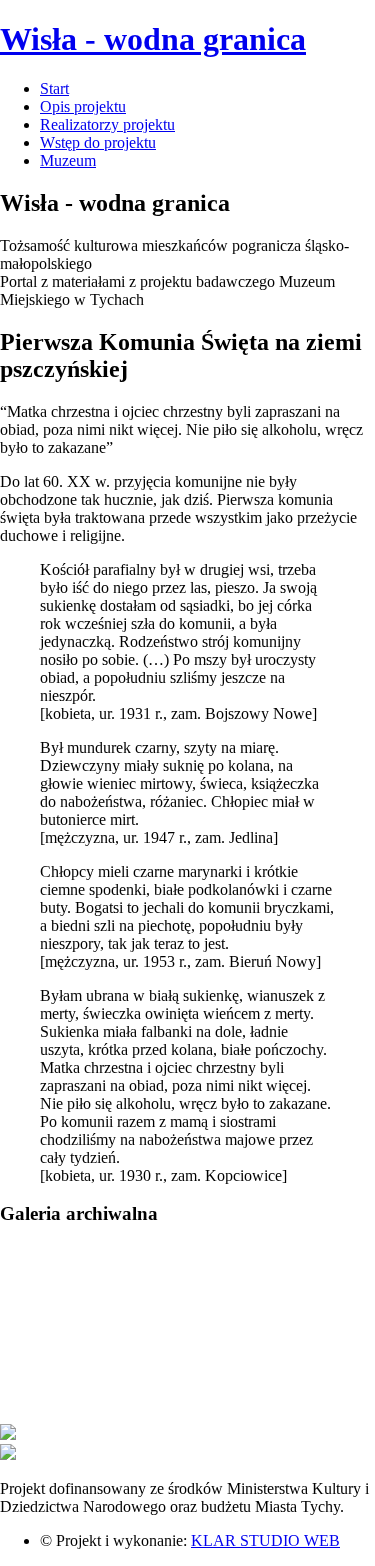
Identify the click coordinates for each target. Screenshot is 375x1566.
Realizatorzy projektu (107, 124)
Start (54, 88)
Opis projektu (83, 106)
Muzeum (68, 160)
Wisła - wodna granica (153, 39)
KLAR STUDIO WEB (265, 1540)
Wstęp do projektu (98, 142)
